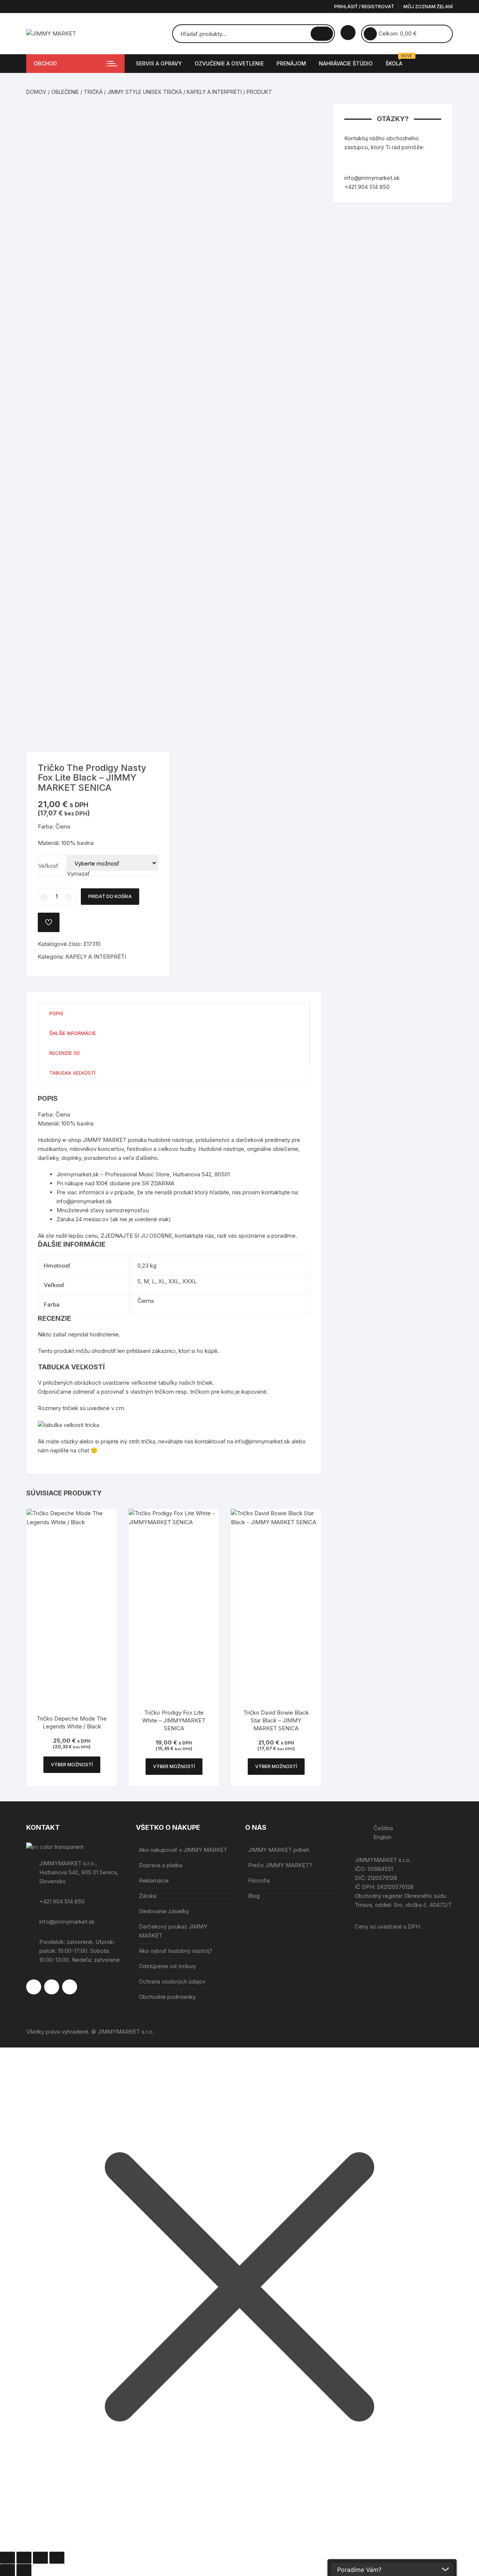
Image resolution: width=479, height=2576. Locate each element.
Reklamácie (154, 1880)
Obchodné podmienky (167, 1997)
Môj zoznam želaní (428, 7)
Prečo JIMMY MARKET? (280, 1865)
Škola (397, 60)
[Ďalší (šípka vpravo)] (24, 2570)
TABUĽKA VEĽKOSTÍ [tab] (72, 1073)
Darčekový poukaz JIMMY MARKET (173, 1931)
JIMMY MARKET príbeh (279, 1850)
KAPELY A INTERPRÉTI (214, 92)
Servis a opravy (159, 63)
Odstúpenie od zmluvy (167, 1966)
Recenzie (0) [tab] (65, 1053)
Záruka (148, 1896)
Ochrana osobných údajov (172, 1981)
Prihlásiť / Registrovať (364, 7)
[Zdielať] (40, 2558)
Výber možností (72, 1765)
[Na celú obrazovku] (24, 2558)
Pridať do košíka (110, 896)
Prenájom (291, 63)
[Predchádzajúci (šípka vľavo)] (7, 2570)
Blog (254, 1896)
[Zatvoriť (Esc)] (57, 2558)
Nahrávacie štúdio (346, 63)
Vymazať (78, 874)
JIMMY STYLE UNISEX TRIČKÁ (145, 92)
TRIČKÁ (93, 92)
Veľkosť (48, 866)
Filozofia (259, 1880)
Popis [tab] (56, 1013)
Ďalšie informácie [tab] (73, 1033)
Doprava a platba (161, 1865)
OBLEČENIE (65, 92)
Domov (36, 92)
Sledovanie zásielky (164, 1911)
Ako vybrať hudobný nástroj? (176, 1951)
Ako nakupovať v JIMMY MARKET (183, 1850)
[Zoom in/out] (7, 2558)
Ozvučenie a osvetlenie (229, 63)
